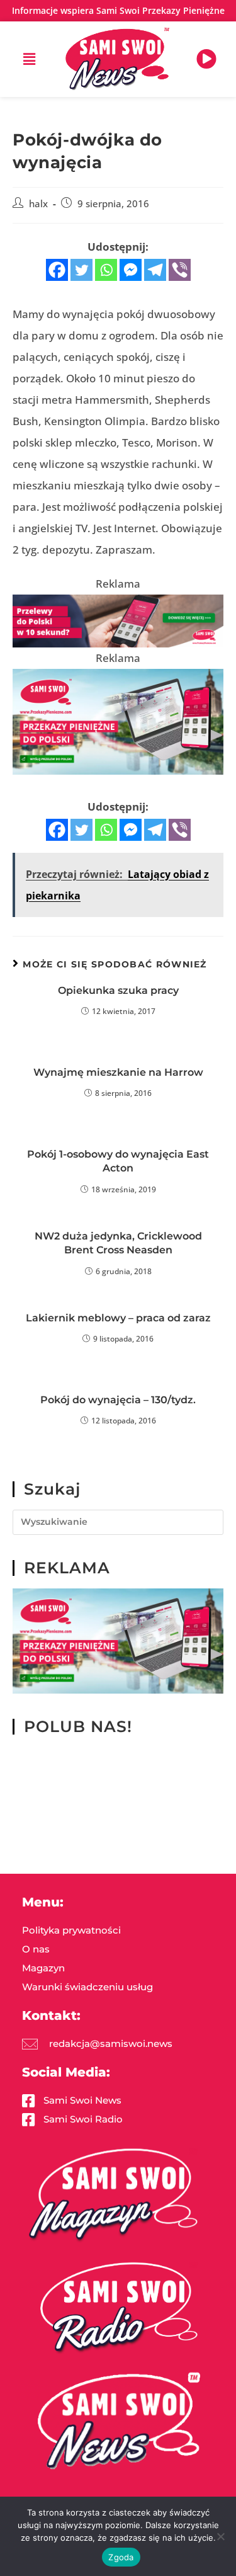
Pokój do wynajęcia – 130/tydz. (118, 1400)
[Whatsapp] (106, 270)
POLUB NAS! (78, 1726)
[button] (30, 59)
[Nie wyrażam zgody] (220, 2536)
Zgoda (121, 2557)
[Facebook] (57, 270)
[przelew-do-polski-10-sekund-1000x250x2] (118, 620)
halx (38, 204)
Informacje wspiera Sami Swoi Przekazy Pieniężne (118, 10)
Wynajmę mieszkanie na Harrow (118, 1072)
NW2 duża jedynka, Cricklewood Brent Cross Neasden (118, 1243)
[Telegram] (155, 270)
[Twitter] (81, 270)
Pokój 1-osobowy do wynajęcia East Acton (118, 1161)
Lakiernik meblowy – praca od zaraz (118, 1318)
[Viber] (180, 270)
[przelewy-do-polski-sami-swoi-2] (118, 720)
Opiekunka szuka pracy (118, 990)
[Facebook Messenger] (131, 270)
